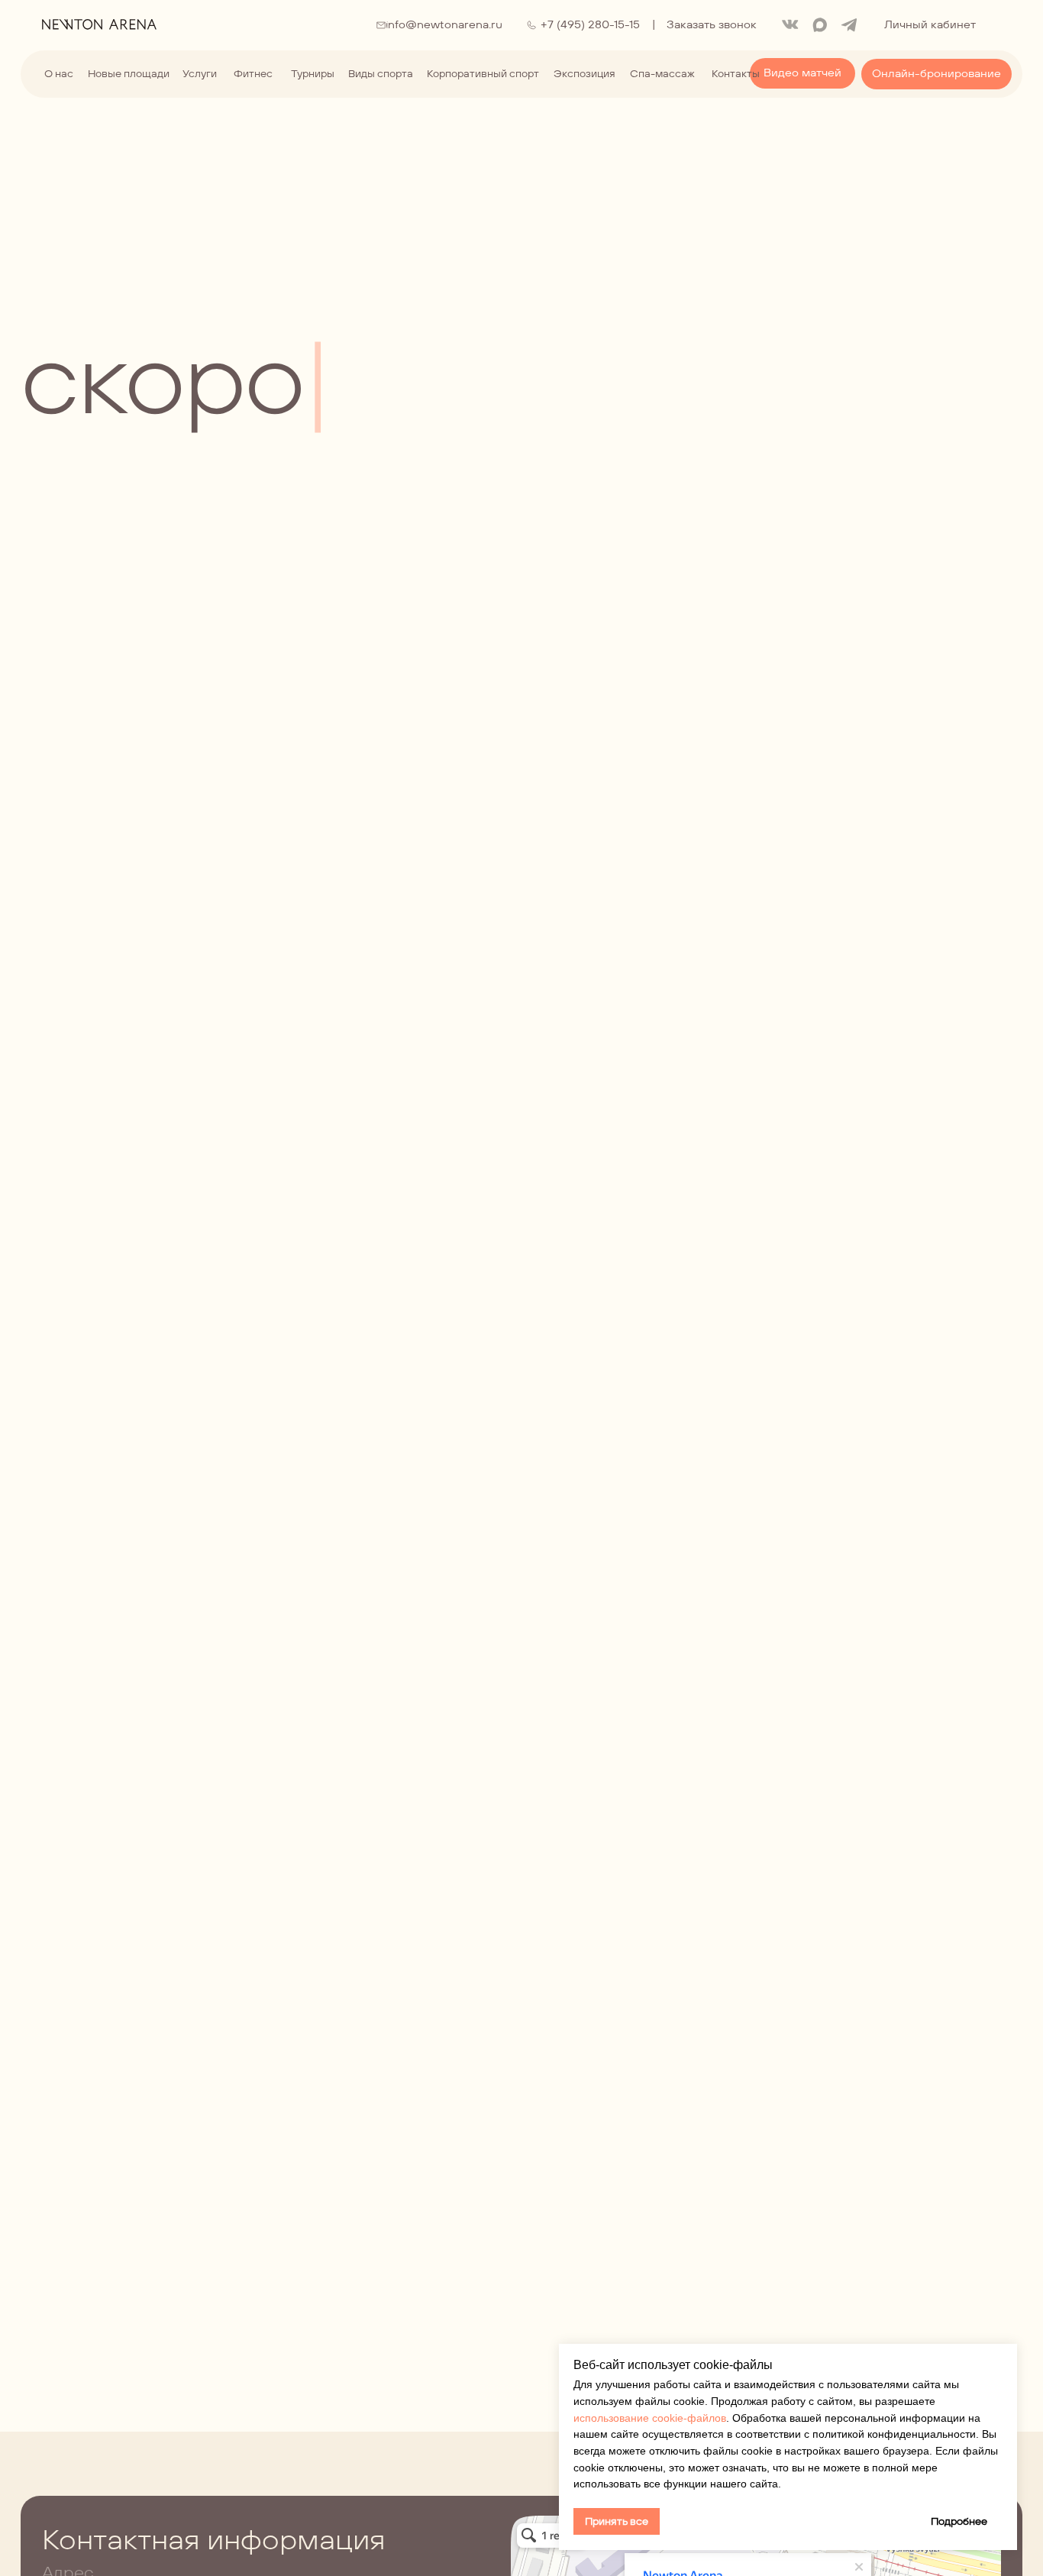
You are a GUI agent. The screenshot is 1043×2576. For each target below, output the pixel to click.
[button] (711, 25)
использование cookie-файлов (650, 2418)
